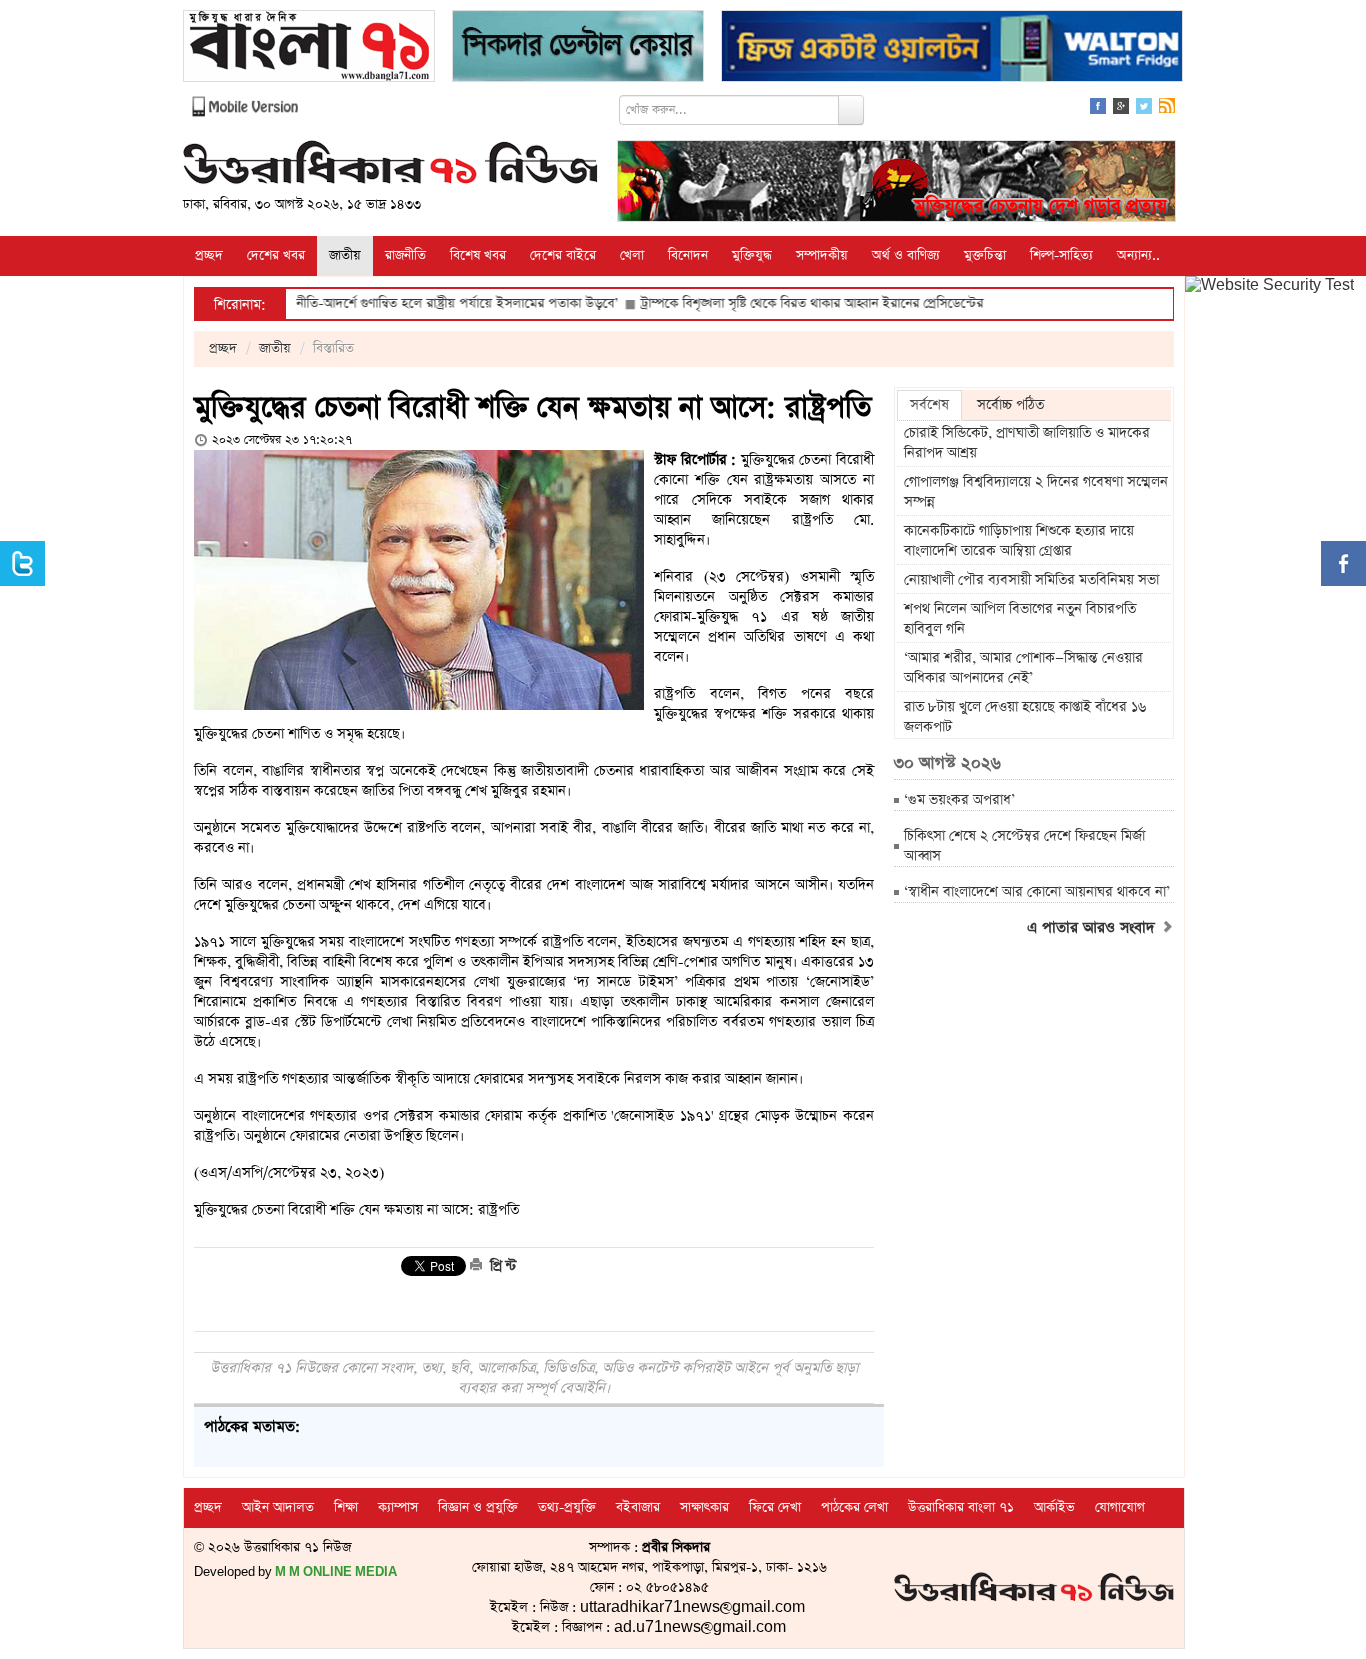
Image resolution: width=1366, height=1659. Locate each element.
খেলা (632, 255)
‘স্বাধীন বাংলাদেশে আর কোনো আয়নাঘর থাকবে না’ (1037, 892)
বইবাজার (638, 1507)
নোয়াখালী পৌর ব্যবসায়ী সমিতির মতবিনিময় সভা (1031, 580)
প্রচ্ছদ (209, 255)
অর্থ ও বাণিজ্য (906, 255)
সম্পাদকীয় (822, 255)
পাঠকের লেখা (854, 1507)
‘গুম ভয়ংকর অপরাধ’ (959, 800)
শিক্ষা (346, 1507)
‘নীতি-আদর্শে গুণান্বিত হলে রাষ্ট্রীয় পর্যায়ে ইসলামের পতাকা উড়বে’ (409, 303)
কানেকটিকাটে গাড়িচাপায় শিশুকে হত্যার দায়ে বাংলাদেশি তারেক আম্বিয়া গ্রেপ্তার (1019, 541)
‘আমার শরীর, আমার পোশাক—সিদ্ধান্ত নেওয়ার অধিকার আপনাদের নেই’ (1023, 668)
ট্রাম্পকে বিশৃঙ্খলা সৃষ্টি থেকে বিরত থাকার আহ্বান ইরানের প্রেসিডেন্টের (765, 303)
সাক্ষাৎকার (704, 1507)
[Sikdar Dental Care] (578, 48)
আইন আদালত (278, 1507)
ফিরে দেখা (775, 1507)
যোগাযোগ (1120, 1507)
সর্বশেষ (929, 405)
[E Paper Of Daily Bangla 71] (309, 48)
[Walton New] (952, 48)
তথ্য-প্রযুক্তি (567, 1507)
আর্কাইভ (1054, 1507)
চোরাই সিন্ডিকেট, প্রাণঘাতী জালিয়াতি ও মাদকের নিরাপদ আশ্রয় (1027, 443)
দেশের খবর (276, 255)
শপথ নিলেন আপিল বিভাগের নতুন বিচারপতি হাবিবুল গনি (1020, 619)
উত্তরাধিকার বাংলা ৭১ (961, 1507)
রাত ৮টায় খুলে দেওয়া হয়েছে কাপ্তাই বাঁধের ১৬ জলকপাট (1025, 717)
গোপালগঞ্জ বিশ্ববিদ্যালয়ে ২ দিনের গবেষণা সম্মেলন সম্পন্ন (1036, 492)
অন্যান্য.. (1138, 255)
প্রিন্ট (501, 1266)
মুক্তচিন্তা (985, 255)
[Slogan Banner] (896, 183)
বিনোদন (688, 255)
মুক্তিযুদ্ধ (752, 255)
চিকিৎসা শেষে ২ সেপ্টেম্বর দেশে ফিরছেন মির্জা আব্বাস (1024, 846)
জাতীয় (345, 255)
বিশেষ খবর (478, 255)
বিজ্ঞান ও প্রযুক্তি (478, 1507)
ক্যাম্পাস (398, 1507)
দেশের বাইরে (563, 255)
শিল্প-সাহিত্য (1061, 255)
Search (851, 110)
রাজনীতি (405, 255)
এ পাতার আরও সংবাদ (1093, 928)
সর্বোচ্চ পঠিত (1010, 405)
